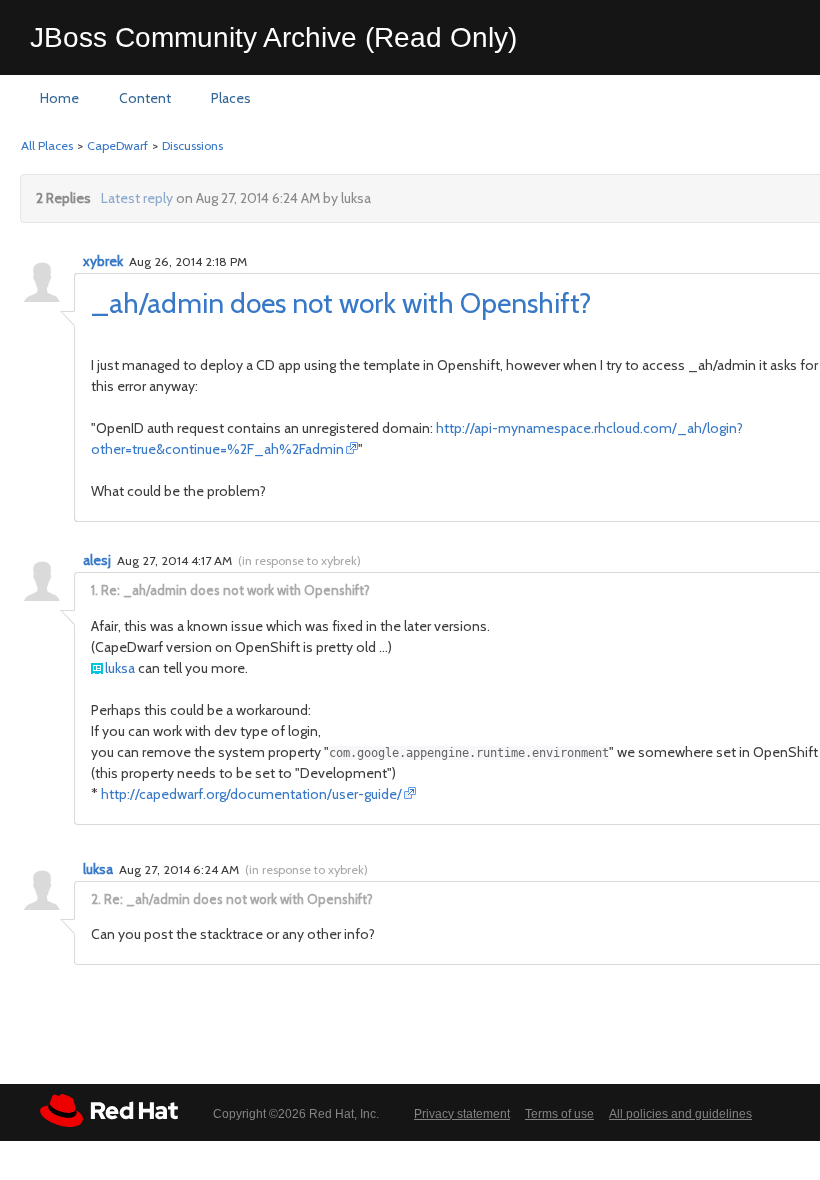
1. (94, 590)
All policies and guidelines (680, 1114)
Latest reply (137, 198)
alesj (97, 560)
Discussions (192, 145)
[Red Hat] (109, 1110)
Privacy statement (462, 1114)
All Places (47, 145)
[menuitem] (59, 99)
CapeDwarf (117, 145)
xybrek (103, 261)
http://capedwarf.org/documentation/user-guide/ (251, 794)
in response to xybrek (299, 560)
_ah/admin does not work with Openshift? (341, 303)
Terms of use (559, 1114)
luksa (120, 668)
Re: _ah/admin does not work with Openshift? (235, 590)
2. (96, 899)
